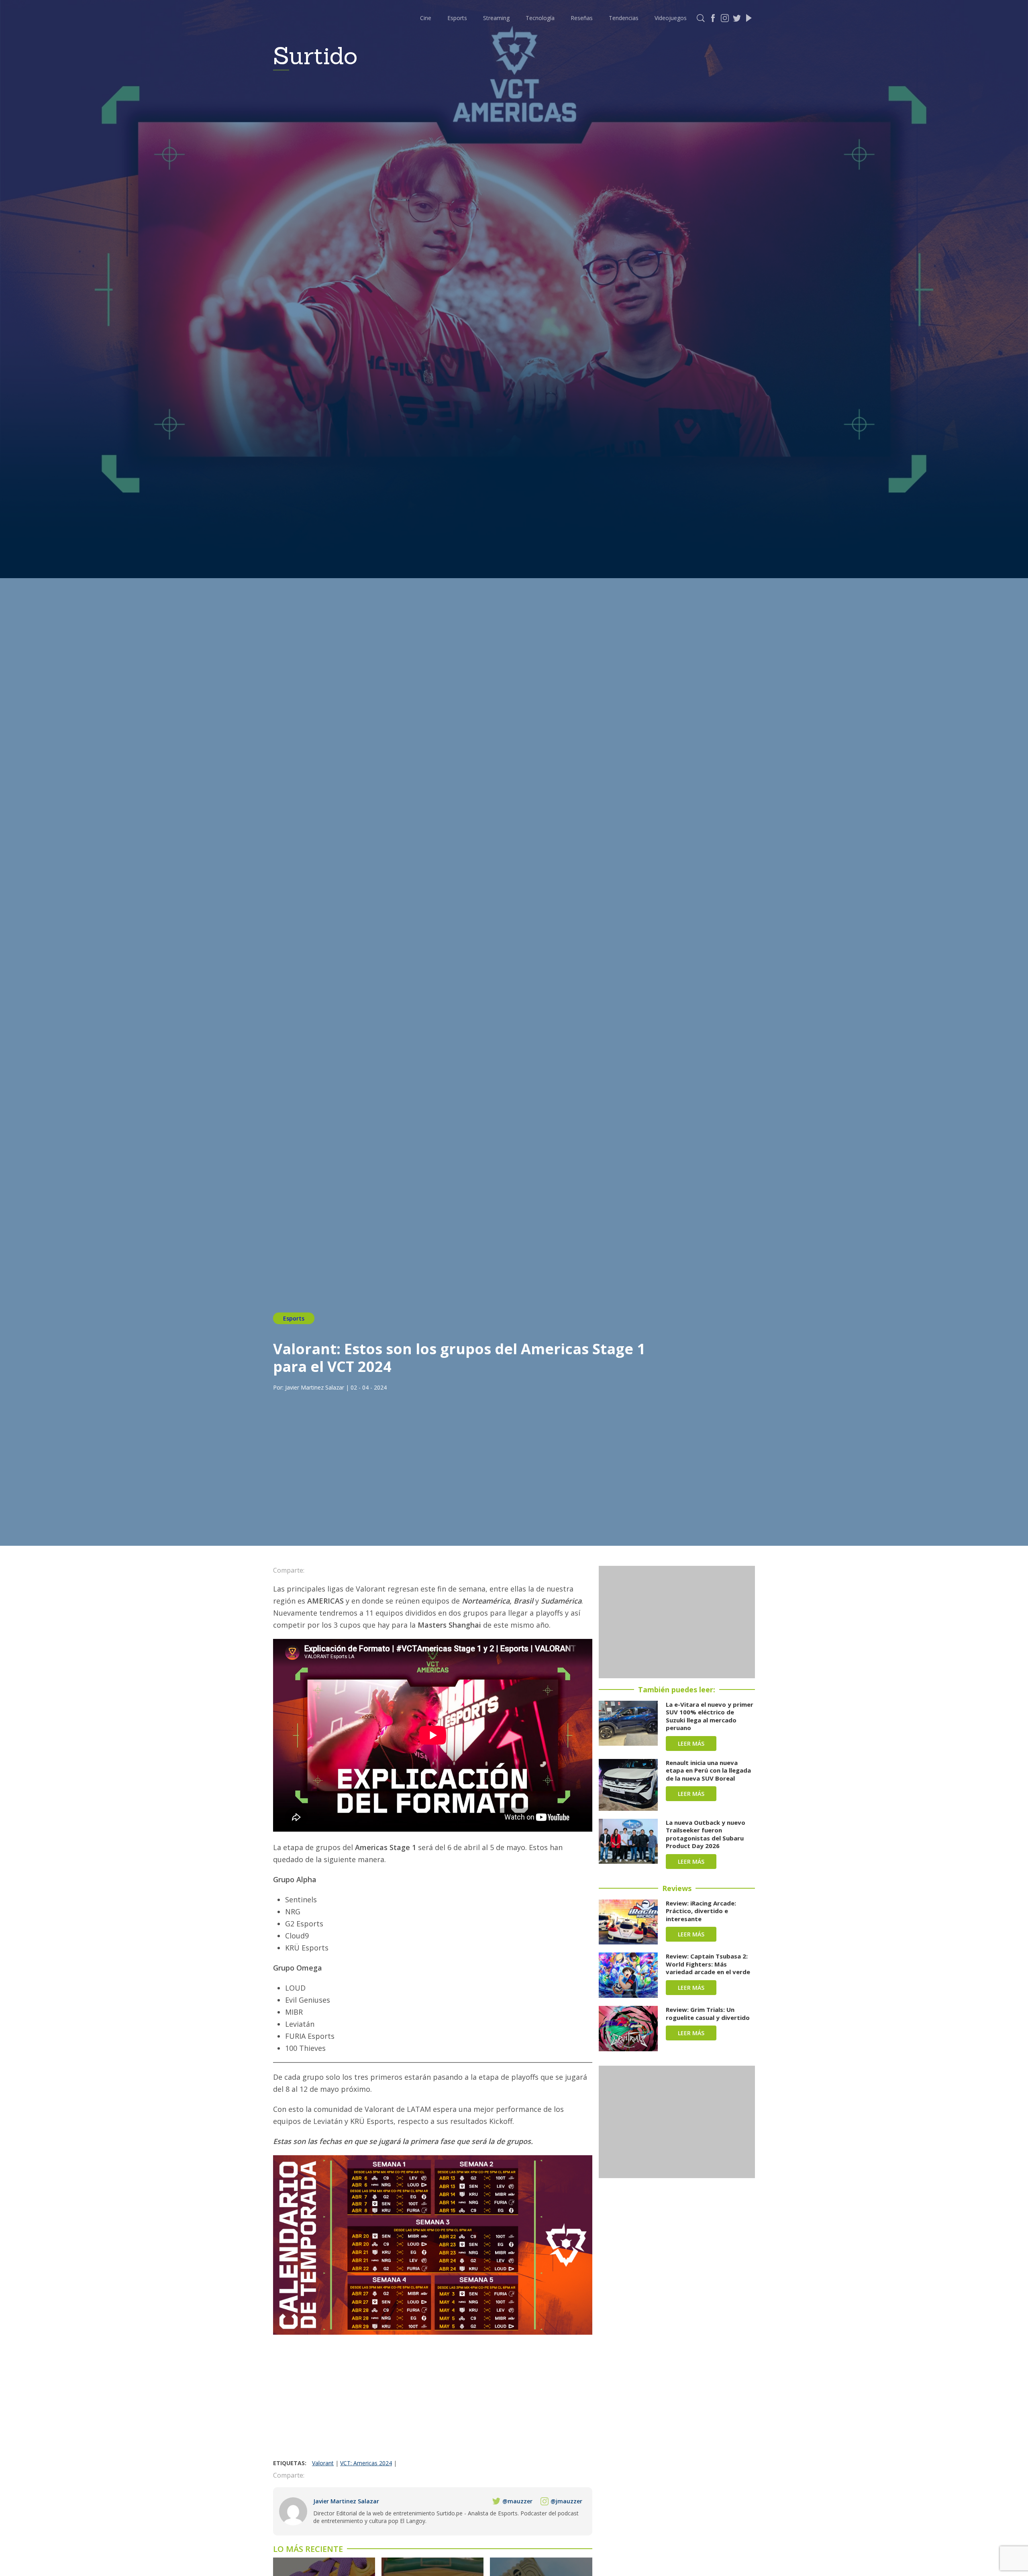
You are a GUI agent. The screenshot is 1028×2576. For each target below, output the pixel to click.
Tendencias (624, 18)
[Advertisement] (433, 2399)
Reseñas (582, 18)
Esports (457, 18)
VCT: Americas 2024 (366, 2463)
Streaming (496, 18)
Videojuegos (671, 18)
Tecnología (540, 18)
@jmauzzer (566, 2501)
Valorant (323, 2463)
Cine (426, 18)
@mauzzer (517, 2501)
